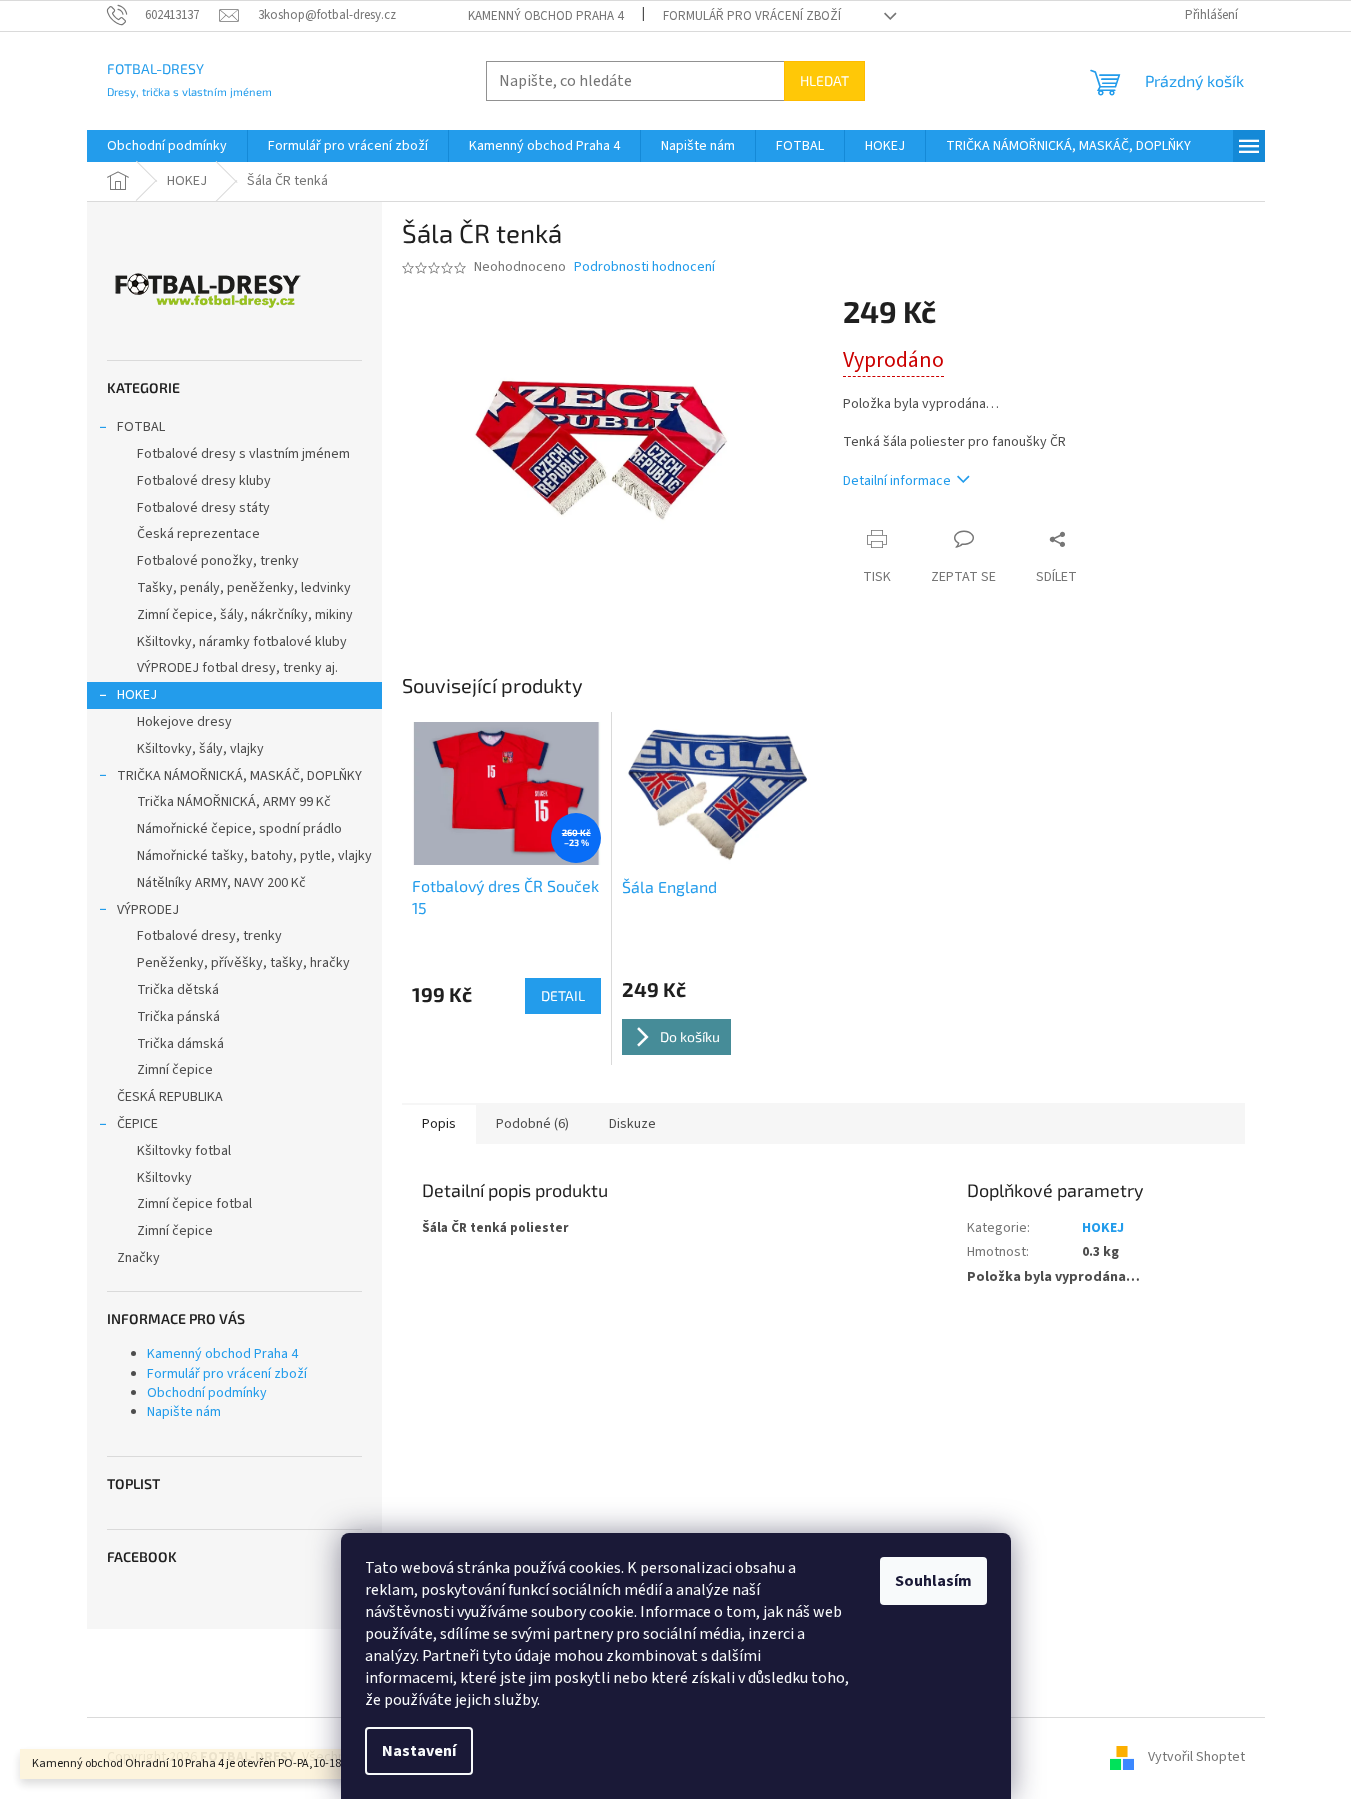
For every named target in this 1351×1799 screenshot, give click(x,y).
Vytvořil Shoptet (1196, 1757)
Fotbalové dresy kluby (204, 481)
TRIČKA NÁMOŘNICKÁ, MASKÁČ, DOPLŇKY (239, 776)
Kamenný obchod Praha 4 (545, 16)
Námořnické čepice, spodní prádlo (239, 829)
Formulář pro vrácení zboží (752, 16)
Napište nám (184, 1412)
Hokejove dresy (184, 722)
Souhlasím (933, 1581)
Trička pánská (178, 1017)
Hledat (824, 80)
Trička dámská (180, 1044)
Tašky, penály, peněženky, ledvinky (244, 588)
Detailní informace (897, 481)
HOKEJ (137, 695)
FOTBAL (141, 427)
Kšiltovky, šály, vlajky (200, 749)
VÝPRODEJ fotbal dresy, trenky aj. (237, 668)
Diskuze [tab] (632, 1124)
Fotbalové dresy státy (203, 508)
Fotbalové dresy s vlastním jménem (243, 454)
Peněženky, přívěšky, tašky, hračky (243, 963)
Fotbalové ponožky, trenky (218, 561)
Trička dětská (178, 990)
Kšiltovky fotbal (184, 1151)
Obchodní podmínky (207, 1393)
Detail (563, 995)
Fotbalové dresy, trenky (209, 936)
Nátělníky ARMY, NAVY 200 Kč (221, 883)
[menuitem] (167, 146)
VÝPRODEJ (148, 910)
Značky (138, 1258)
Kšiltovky (164, 1178)
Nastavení (419, 1751)
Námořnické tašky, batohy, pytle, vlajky (254, 856)
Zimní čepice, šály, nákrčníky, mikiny (245, 615)
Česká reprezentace (198, 534)
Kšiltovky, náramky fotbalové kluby (242, 642)
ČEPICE (137, 1124)
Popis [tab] (439, 1124)
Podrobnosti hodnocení (644, 267)
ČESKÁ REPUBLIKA (170, 1097)
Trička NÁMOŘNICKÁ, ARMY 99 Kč (234, 802)
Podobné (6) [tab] (532, 1124)
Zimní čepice (175, 1070)
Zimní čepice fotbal (194, 1204)
